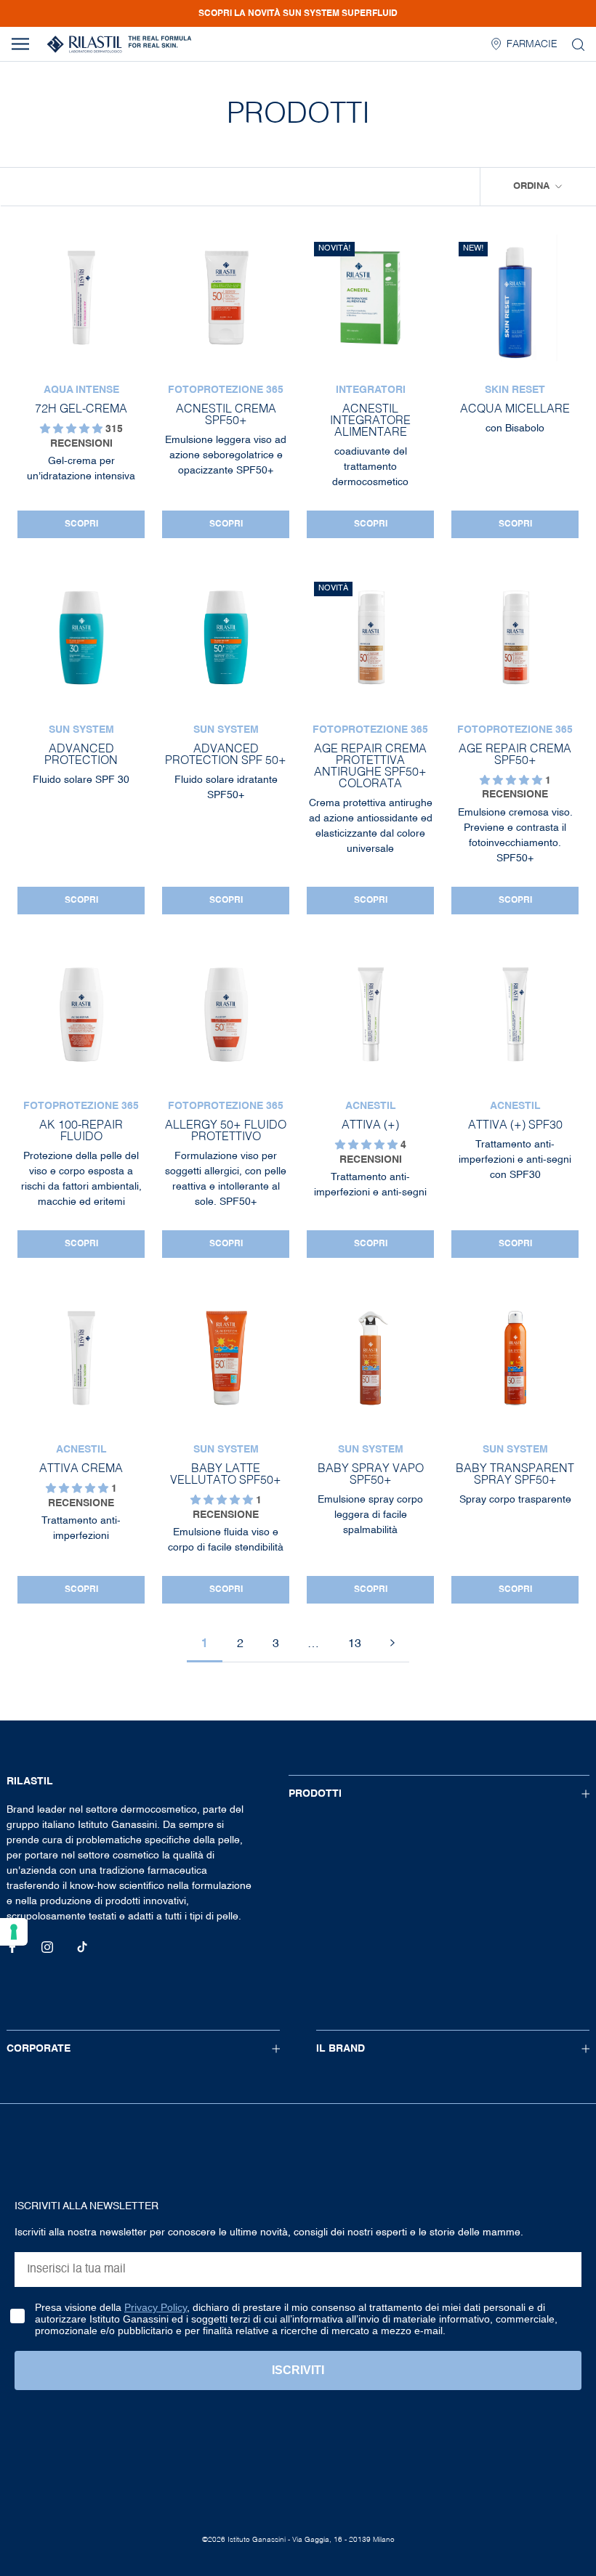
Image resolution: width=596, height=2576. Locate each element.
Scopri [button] (81, 524)
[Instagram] (47, 1947)
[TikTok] (82, 1947)
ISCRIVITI (298, 2370)
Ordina (533, 186)
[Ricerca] (578, 44)
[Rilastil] (119, 44)
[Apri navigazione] (20, 44)
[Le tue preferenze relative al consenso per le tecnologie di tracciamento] (14, 1932)
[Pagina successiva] (392, 1645)
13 (355, 1644)
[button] (73, 429)
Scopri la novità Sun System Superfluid (298, 14)
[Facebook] (12, 1947)
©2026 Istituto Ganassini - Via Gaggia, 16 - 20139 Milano (298, 2540)
